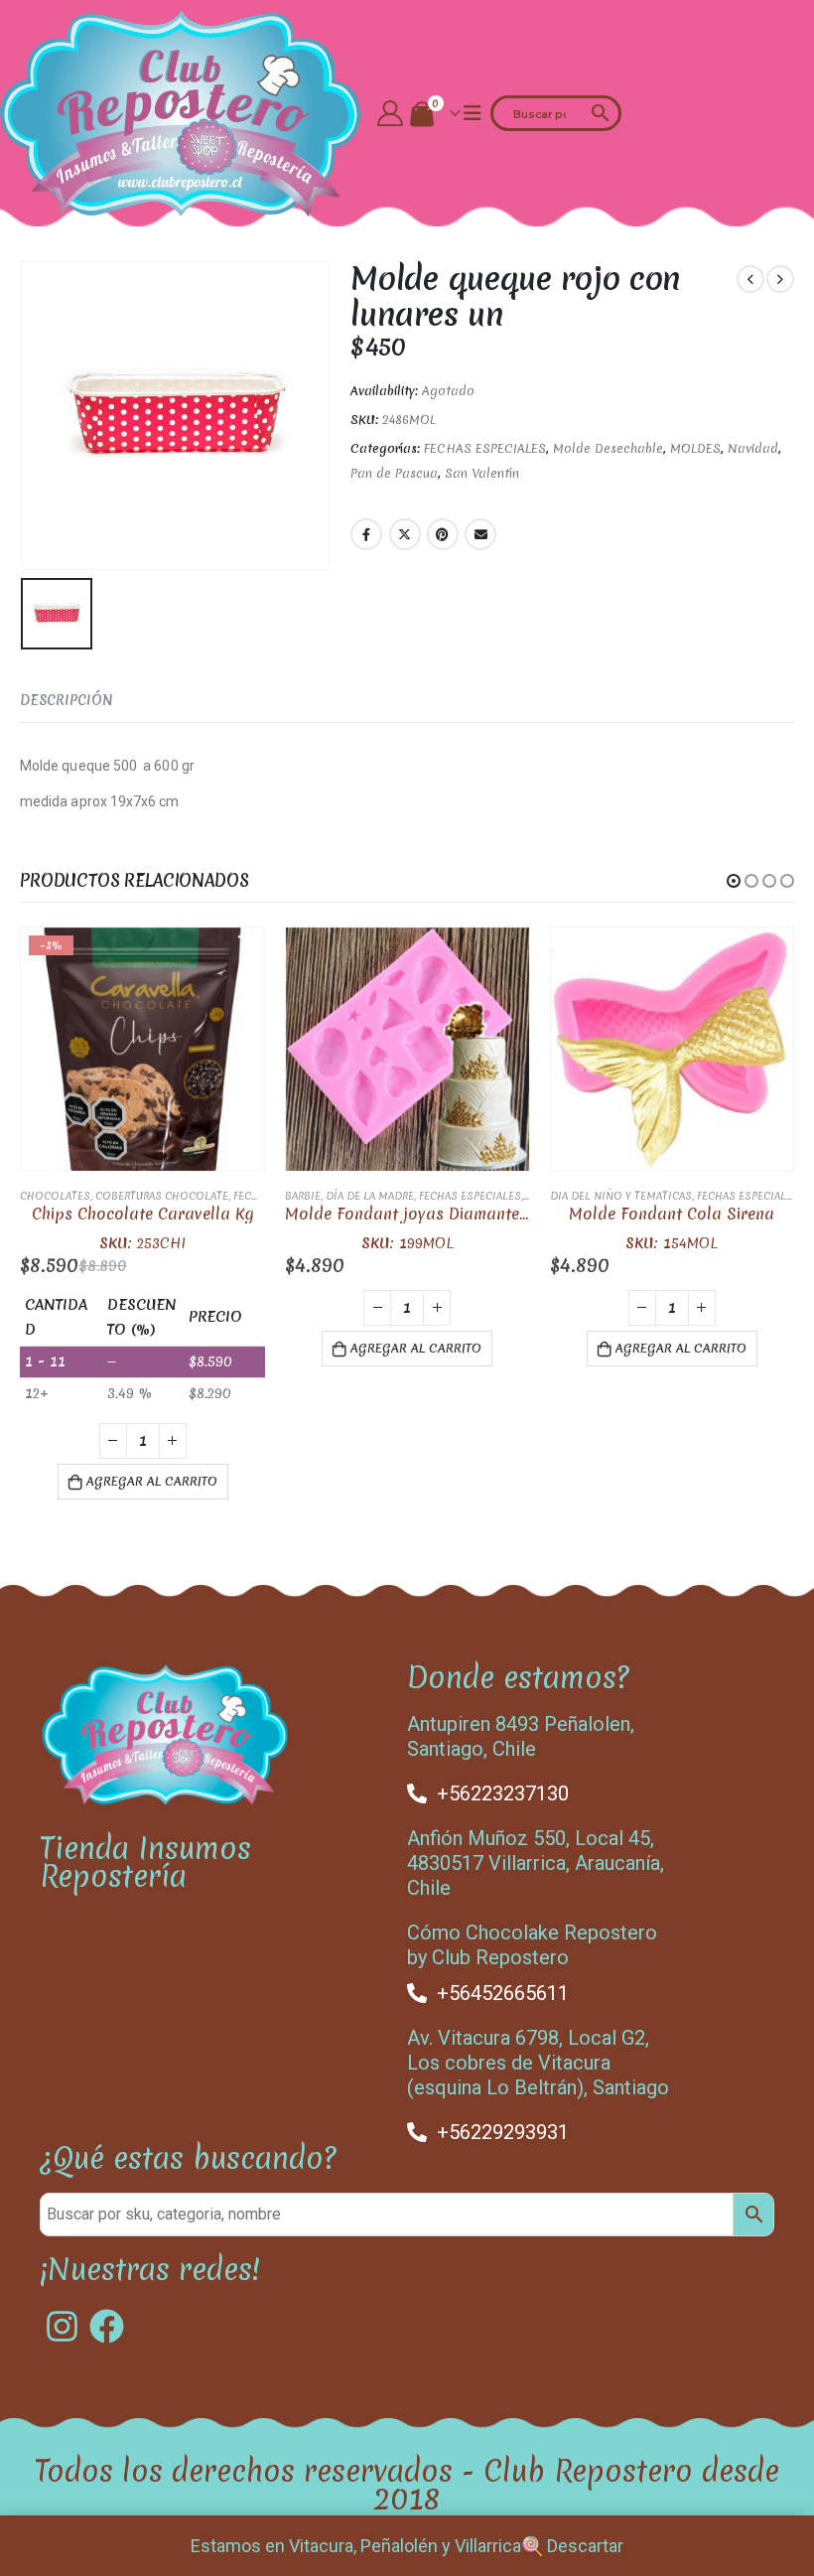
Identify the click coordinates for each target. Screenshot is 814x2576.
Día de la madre (370, 1196)
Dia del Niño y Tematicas (621, 1196)
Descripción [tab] (67, 700)
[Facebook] (107, 2326)
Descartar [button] (585, 2546)
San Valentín (482, 473)
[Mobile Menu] (473, 113)
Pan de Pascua (394, 473)
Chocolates (55, 1196)
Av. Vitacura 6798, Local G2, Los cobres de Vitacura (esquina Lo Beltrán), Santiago (538, 2063)
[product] (407, 1049)
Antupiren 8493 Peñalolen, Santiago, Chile (521, 1736)
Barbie (303, 1196)
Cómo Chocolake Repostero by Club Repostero (532, 1945)
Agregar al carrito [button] (152, 1481)
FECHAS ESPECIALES (485, 448)
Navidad (753, 448)
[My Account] (391, 113)
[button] (734, 881)
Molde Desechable (608, 448)
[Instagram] (62, 2326)
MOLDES (695, 448)
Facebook (366, 534)
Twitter (405, 534)
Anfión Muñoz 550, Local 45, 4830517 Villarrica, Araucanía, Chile (536, 1863)
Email (480, 534)
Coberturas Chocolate (162, 1196)
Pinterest (443, 534)
